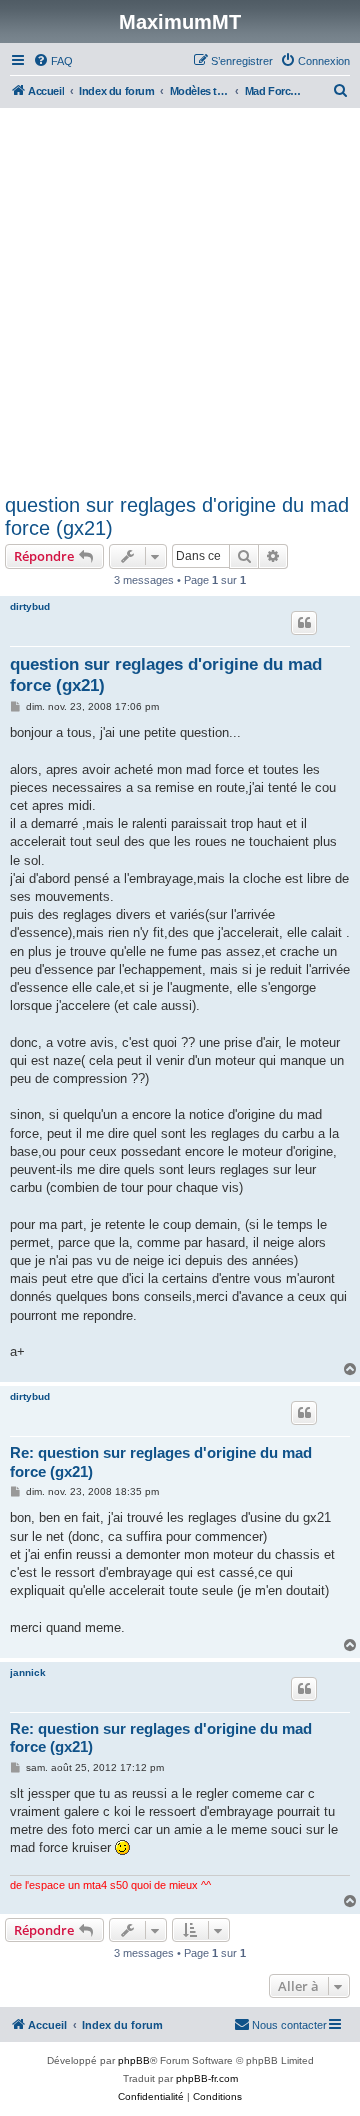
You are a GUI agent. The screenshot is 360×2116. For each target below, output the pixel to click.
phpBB (134, 2060)
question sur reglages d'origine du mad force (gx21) (177, 516)
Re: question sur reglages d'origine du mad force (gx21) (161, 1462)
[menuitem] (53, 61)
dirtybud (30, 606)
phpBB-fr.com (207, 2078)
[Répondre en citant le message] (304, 623)
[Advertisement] (180, 304)
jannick (28, 1672)
